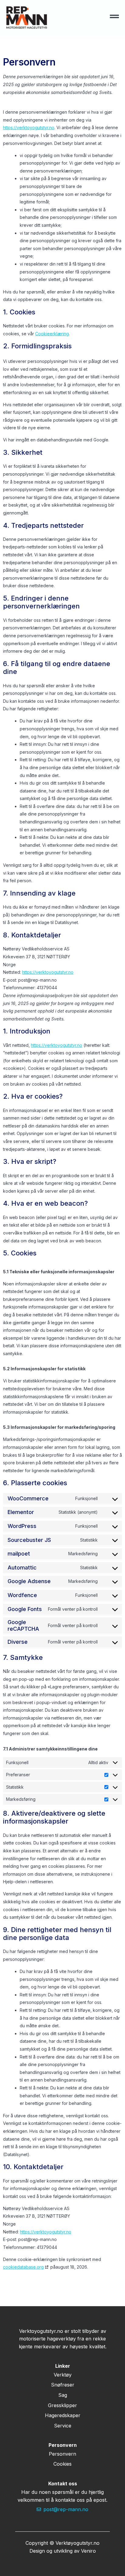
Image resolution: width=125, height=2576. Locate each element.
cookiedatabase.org (23, 2267)
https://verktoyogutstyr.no (29, 127)
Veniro (88, 2551)
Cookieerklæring (52, 334)
